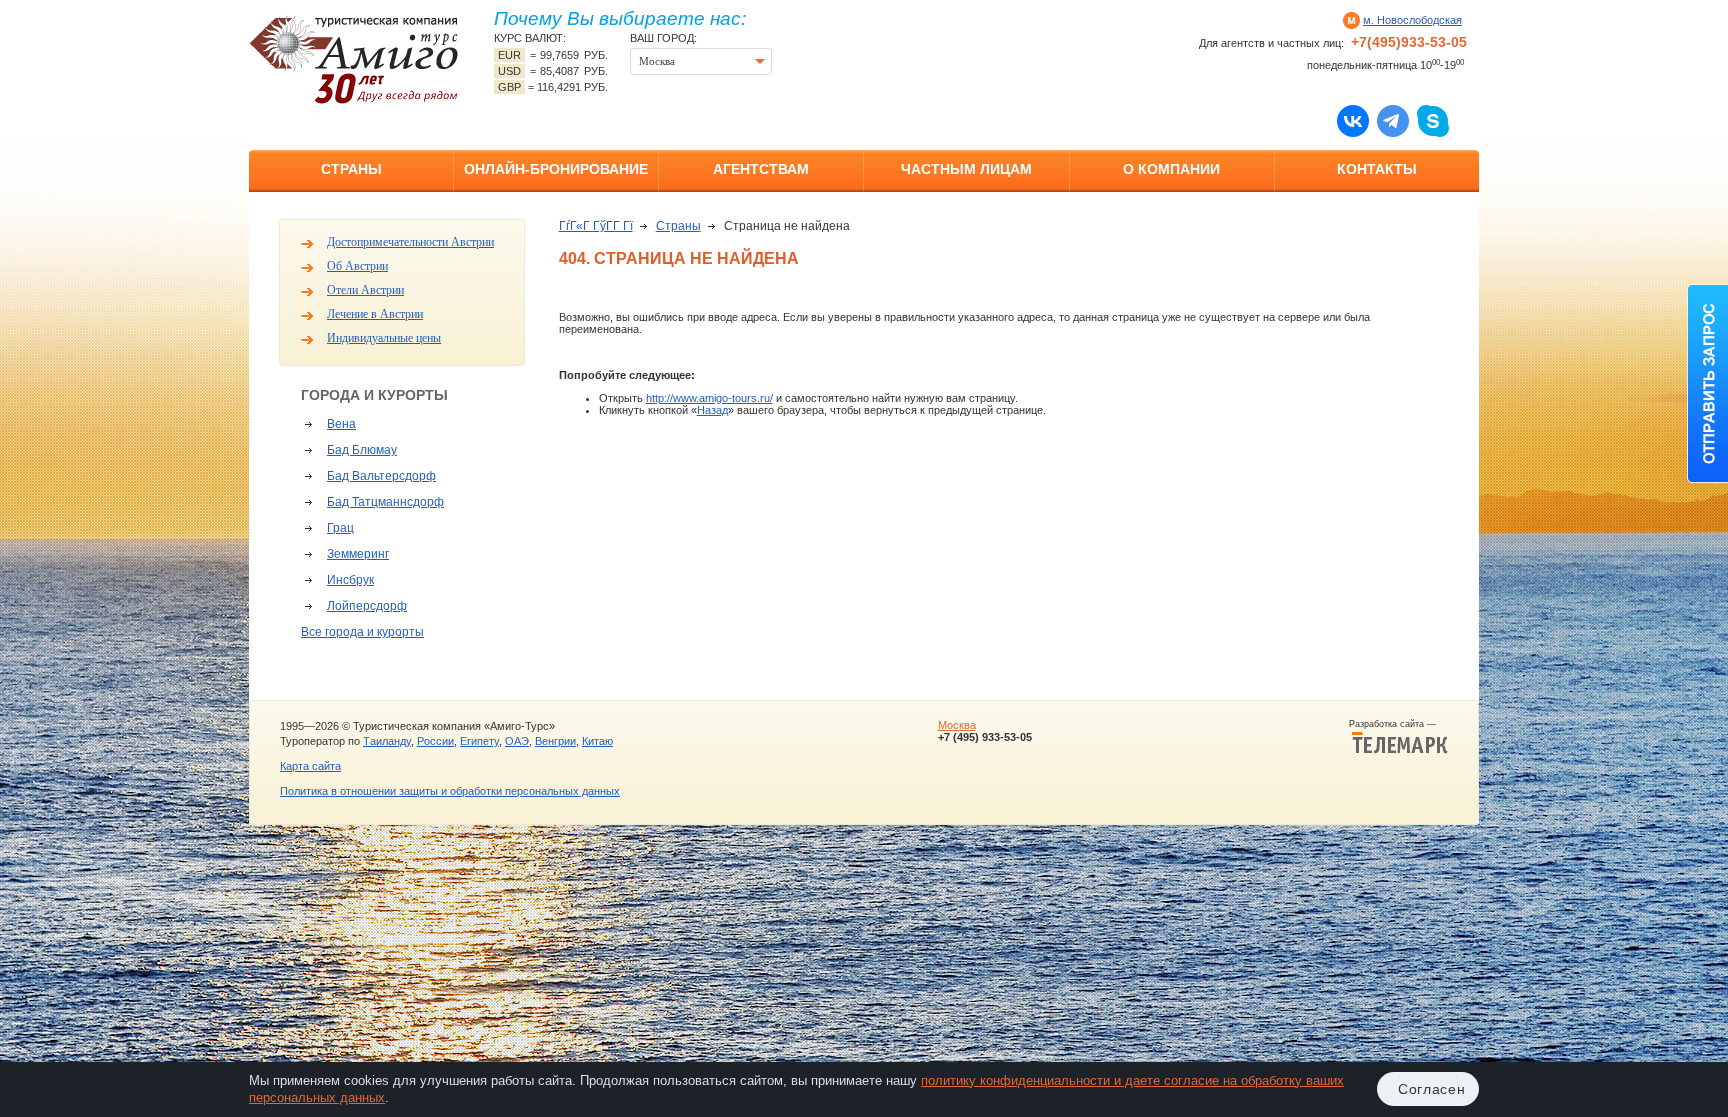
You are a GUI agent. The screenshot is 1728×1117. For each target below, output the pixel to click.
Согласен (1432, 1089)
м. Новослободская (1412, 20)
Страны (351, 169)
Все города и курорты (362, 632)
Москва (957, 725)
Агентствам (761, 169)
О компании (1171, 169)
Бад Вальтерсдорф (381, 476)
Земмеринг (358, 554)
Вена (341, 424)
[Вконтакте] (1353, 120)
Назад (712, 410)
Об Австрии (357, 266)
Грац (340, 528)
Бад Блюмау (362, 450)
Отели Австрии (365, 290)
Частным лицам (966, 169)
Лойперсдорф (367, 606)
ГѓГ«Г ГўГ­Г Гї (596, 226)
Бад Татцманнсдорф (385, 502)
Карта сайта (310, 766)
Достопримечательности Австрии (410, 242)
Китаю (597, 741)
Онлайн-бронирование (556, 169)
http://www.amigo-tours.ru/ (709, 398)
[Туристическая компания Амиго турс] (354, 59)
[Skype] (1433, 120)
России (435, 741)
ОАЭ (517, 741)
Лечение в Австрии (375, 314)
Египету (479, 741)
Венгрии (555, 741)
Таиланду (387, 741)
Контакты (1377, 169)
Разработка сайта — (1398, 724)
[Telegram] (1393, 120)
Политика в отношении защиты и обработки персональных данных (450, 791)
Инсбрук (350, 580)
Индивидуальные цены (384, 338)
